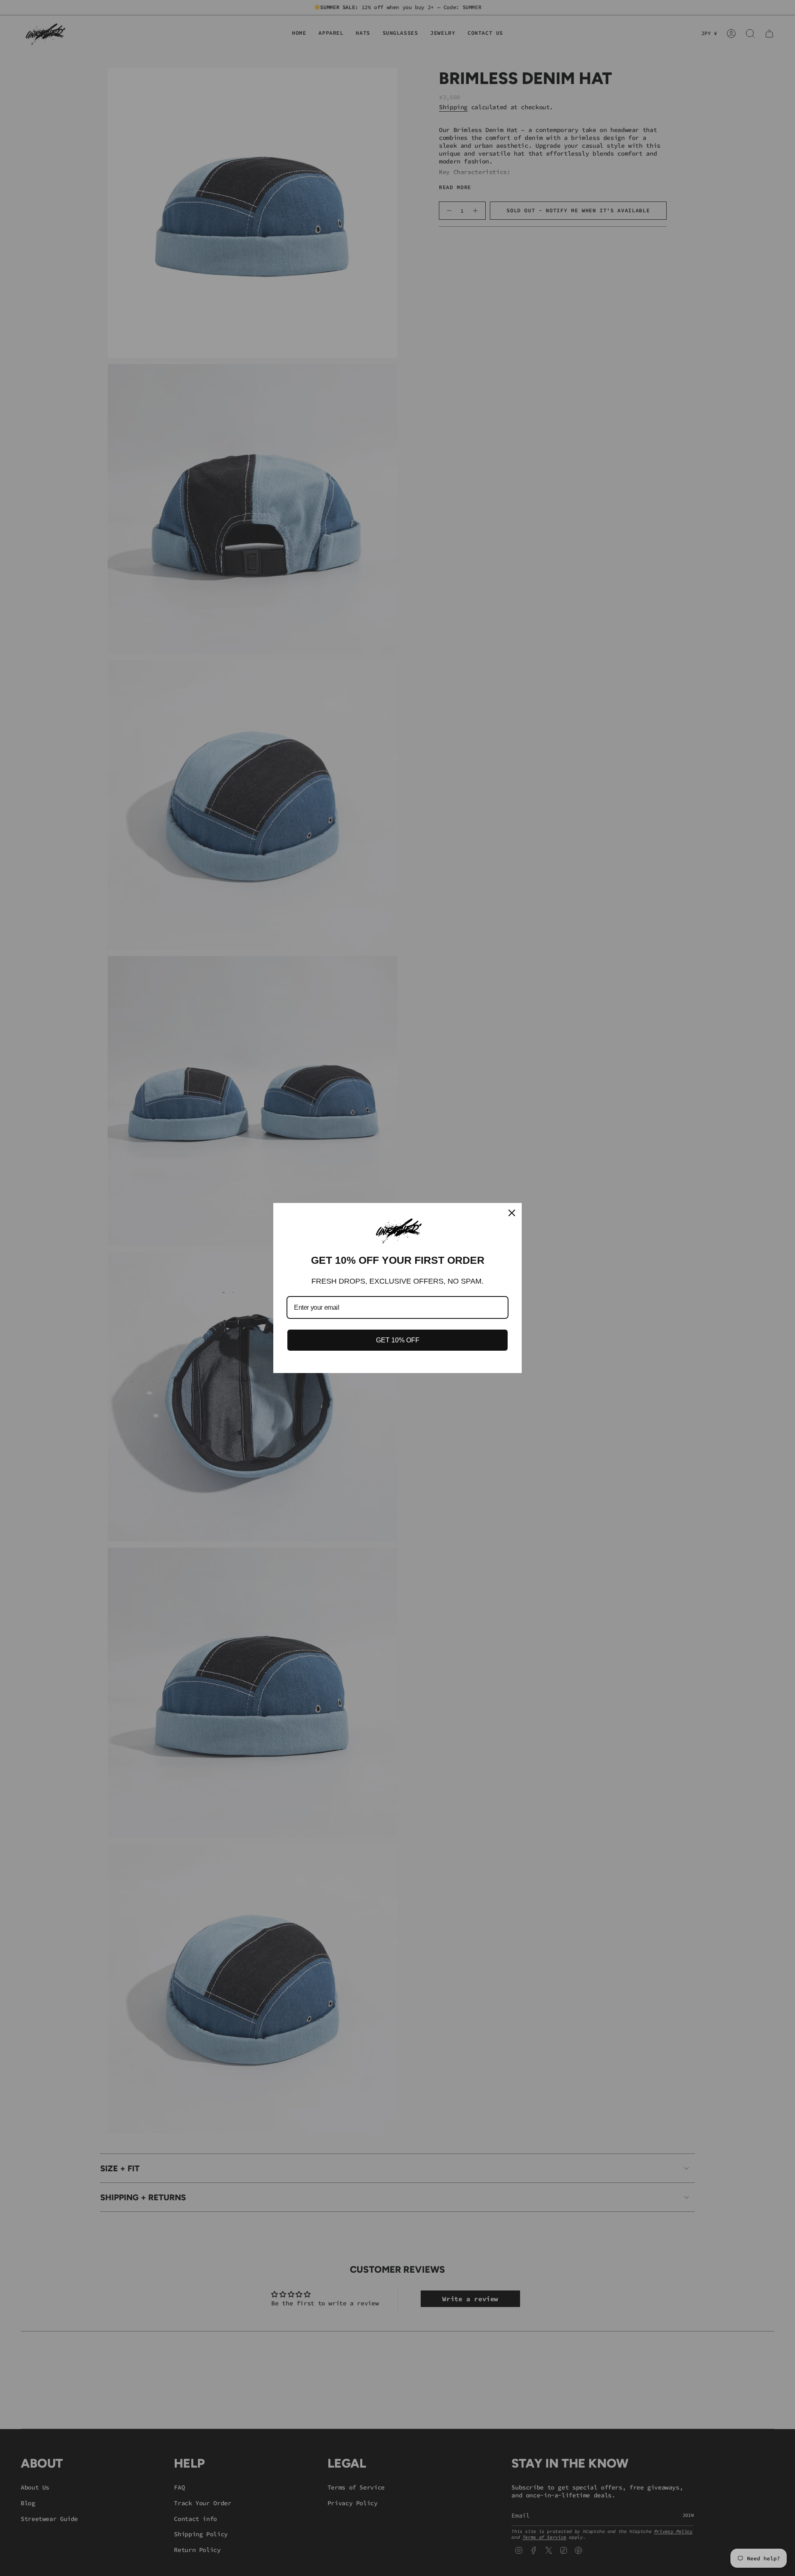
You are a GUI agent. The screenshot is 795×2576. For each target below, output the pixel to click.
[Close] (512, 1213)
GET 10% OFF (398, 1340)
